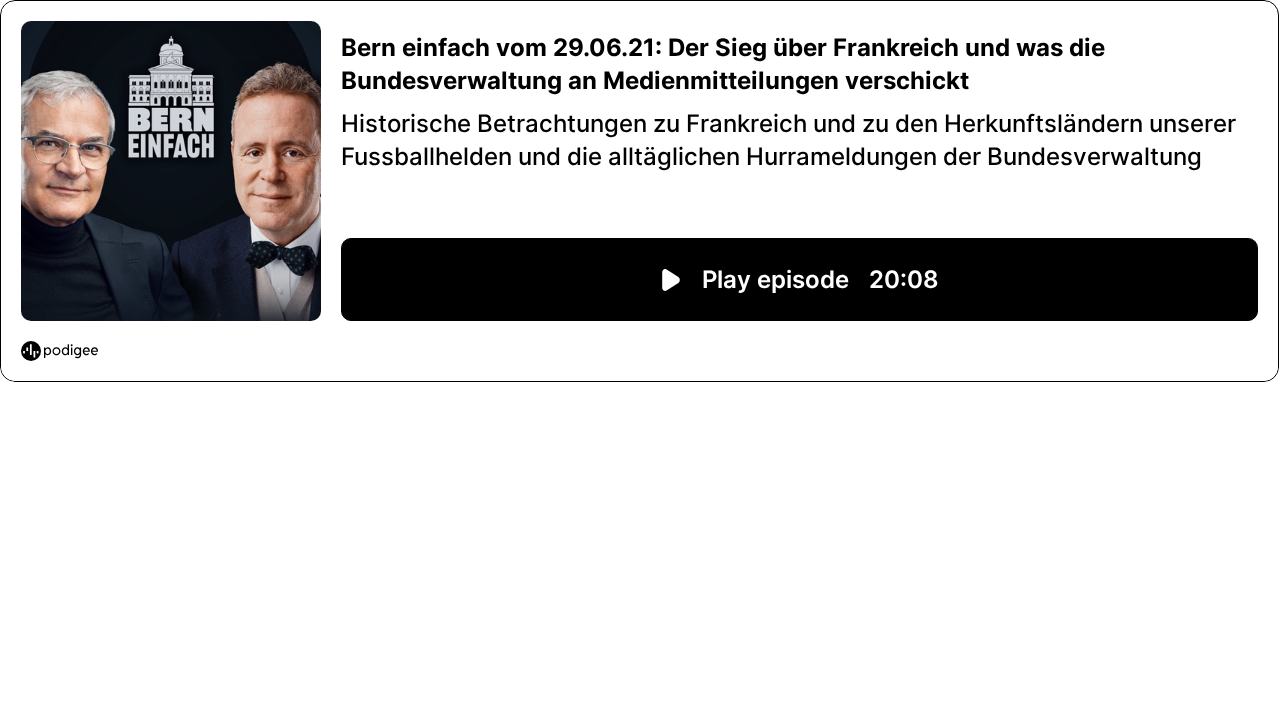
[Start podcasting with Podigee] (59, 351)
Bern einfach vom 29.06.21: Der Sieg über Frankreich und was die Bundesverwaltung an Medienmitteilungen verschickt (723, 64)
